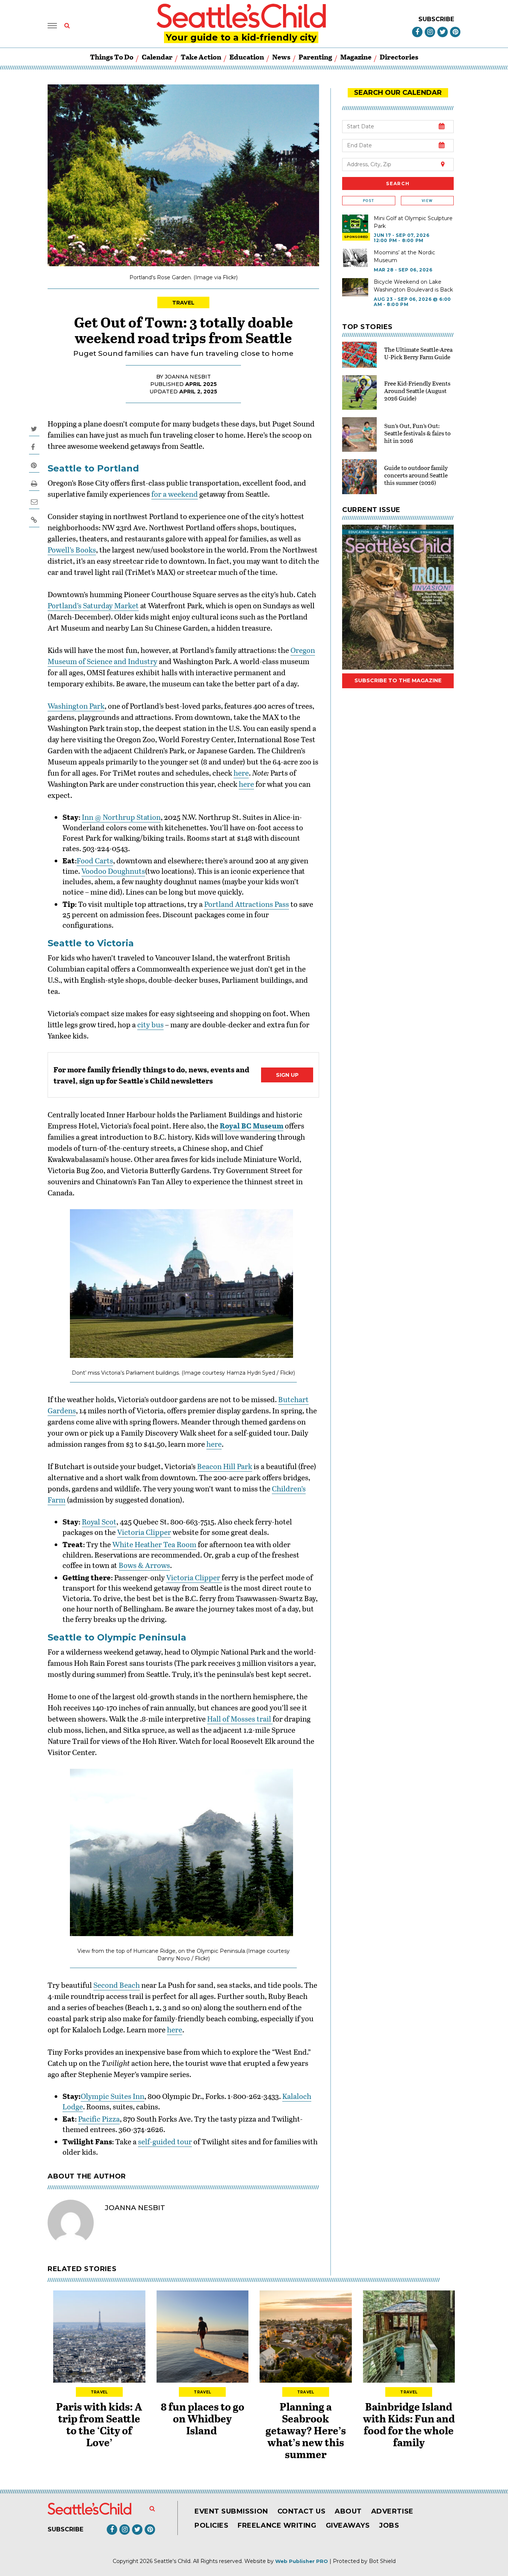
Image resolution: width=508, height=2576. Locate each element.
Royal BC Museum (252, 1126)
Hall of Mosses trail (240, 1719)
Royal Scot (99, 1522)
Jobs (389, 2525)
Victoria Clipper (144, 1532)
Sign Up (287, 1075)
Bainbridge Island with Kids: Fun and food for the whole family (409, 2424)
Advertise (392, 2511)
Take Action (201, 57)
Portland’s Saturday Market (93, 605)
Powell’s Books (72, 550)
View (427, 201)
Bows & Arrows (144, 1565)
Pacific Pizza (99, 2119)
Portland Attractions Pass (247, 904)
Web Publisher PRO (302, 2561)
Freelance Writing (277, 2525)
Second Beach (117, 1985)
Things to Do (112, 57)
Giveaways (348, 2525)
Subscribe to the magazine (398, 680)
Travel (184, 303)
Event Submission (231, 2511)
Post (369, 201)
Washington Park (76, 706)
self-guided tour (165, 2141)
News (281, 57)
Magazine (356, 57)
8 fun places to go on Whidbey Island (202, 2418)
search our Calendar (398, 93)
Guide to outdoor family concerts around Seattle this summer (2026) (416, 475)
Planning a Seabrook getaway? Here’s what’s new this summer (306, 2430)
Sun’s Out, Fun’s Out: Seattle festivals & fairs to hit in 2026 (417, 433)
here (241, 773)
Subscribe (436, 19)
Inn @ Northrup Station (121, 817)
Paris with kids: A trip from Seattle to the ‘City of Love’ (99, 2424)
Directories (399, 57)
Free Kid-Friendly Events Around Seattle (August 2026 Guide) (417, 391)
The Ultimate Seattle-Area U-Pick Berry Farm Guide (418, 353)
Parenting (315, 57)
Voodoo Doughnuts (113, 871)
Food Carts (95, 860)
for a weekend (175, 494)
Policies (211, 2525)
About (348, 2511)
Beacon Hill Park (225, 1466)
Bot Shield (382, 2561)
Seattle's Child (172, 2561)
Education (247, 57)
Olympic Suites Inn (112, 2096)
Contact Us (301, 2511)
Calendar (157, 57)
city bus (150, 1024)
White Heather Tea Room (154, 1544)
